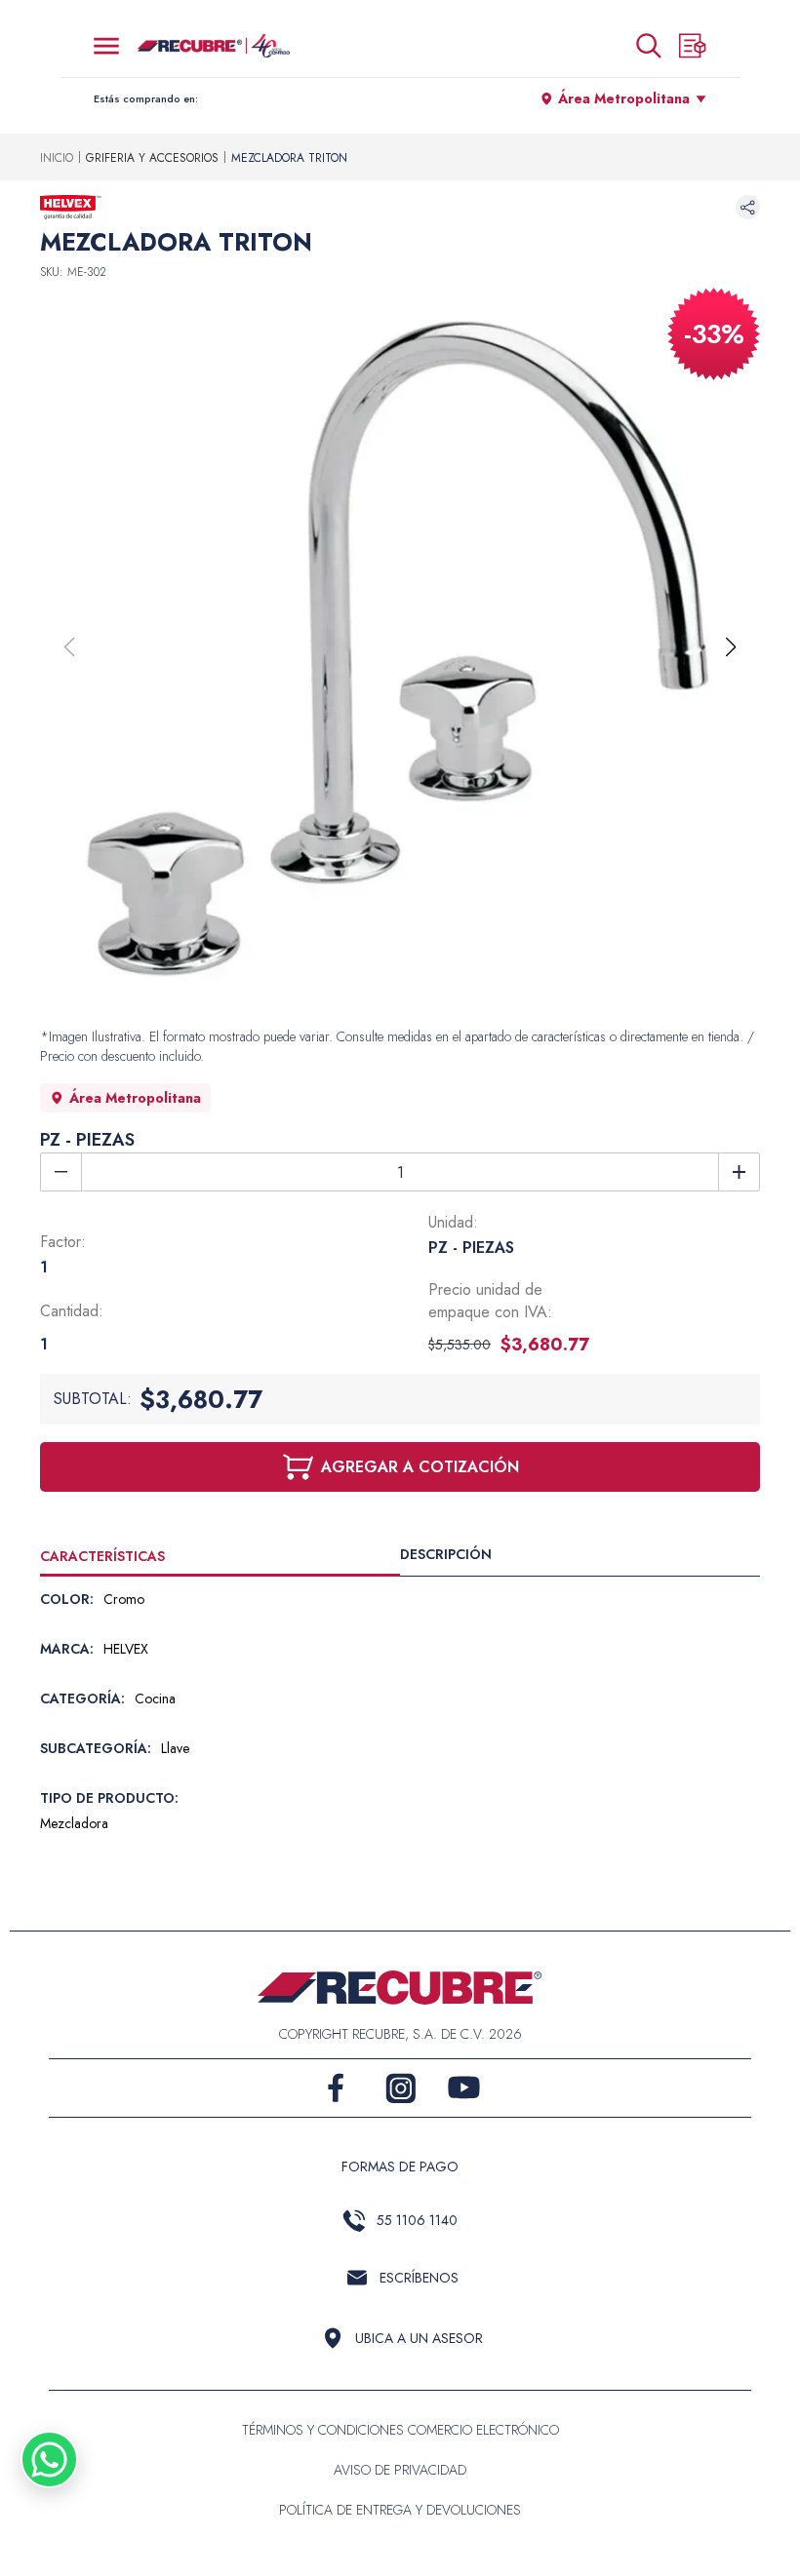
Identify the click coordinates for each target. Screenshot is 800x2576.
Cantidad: (72, 1311)
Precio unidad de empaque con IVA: (490, 1301)
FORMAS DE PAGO (400, 2166)
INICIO (57, 158)
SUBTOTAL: (93, 1399)
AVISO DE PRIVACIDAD (400, 2470)
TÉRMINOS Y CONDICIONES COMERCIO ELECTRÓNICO (400, 2430)
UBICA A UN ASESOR (419, 2338)
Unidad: (453, 1222)
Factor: (63, 1242)
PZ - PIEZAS (87, 1140)
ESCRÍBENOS (419, 2278)
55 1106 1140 (417, 2220)
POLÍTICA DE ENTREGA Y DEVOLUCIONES (400, 2510)
